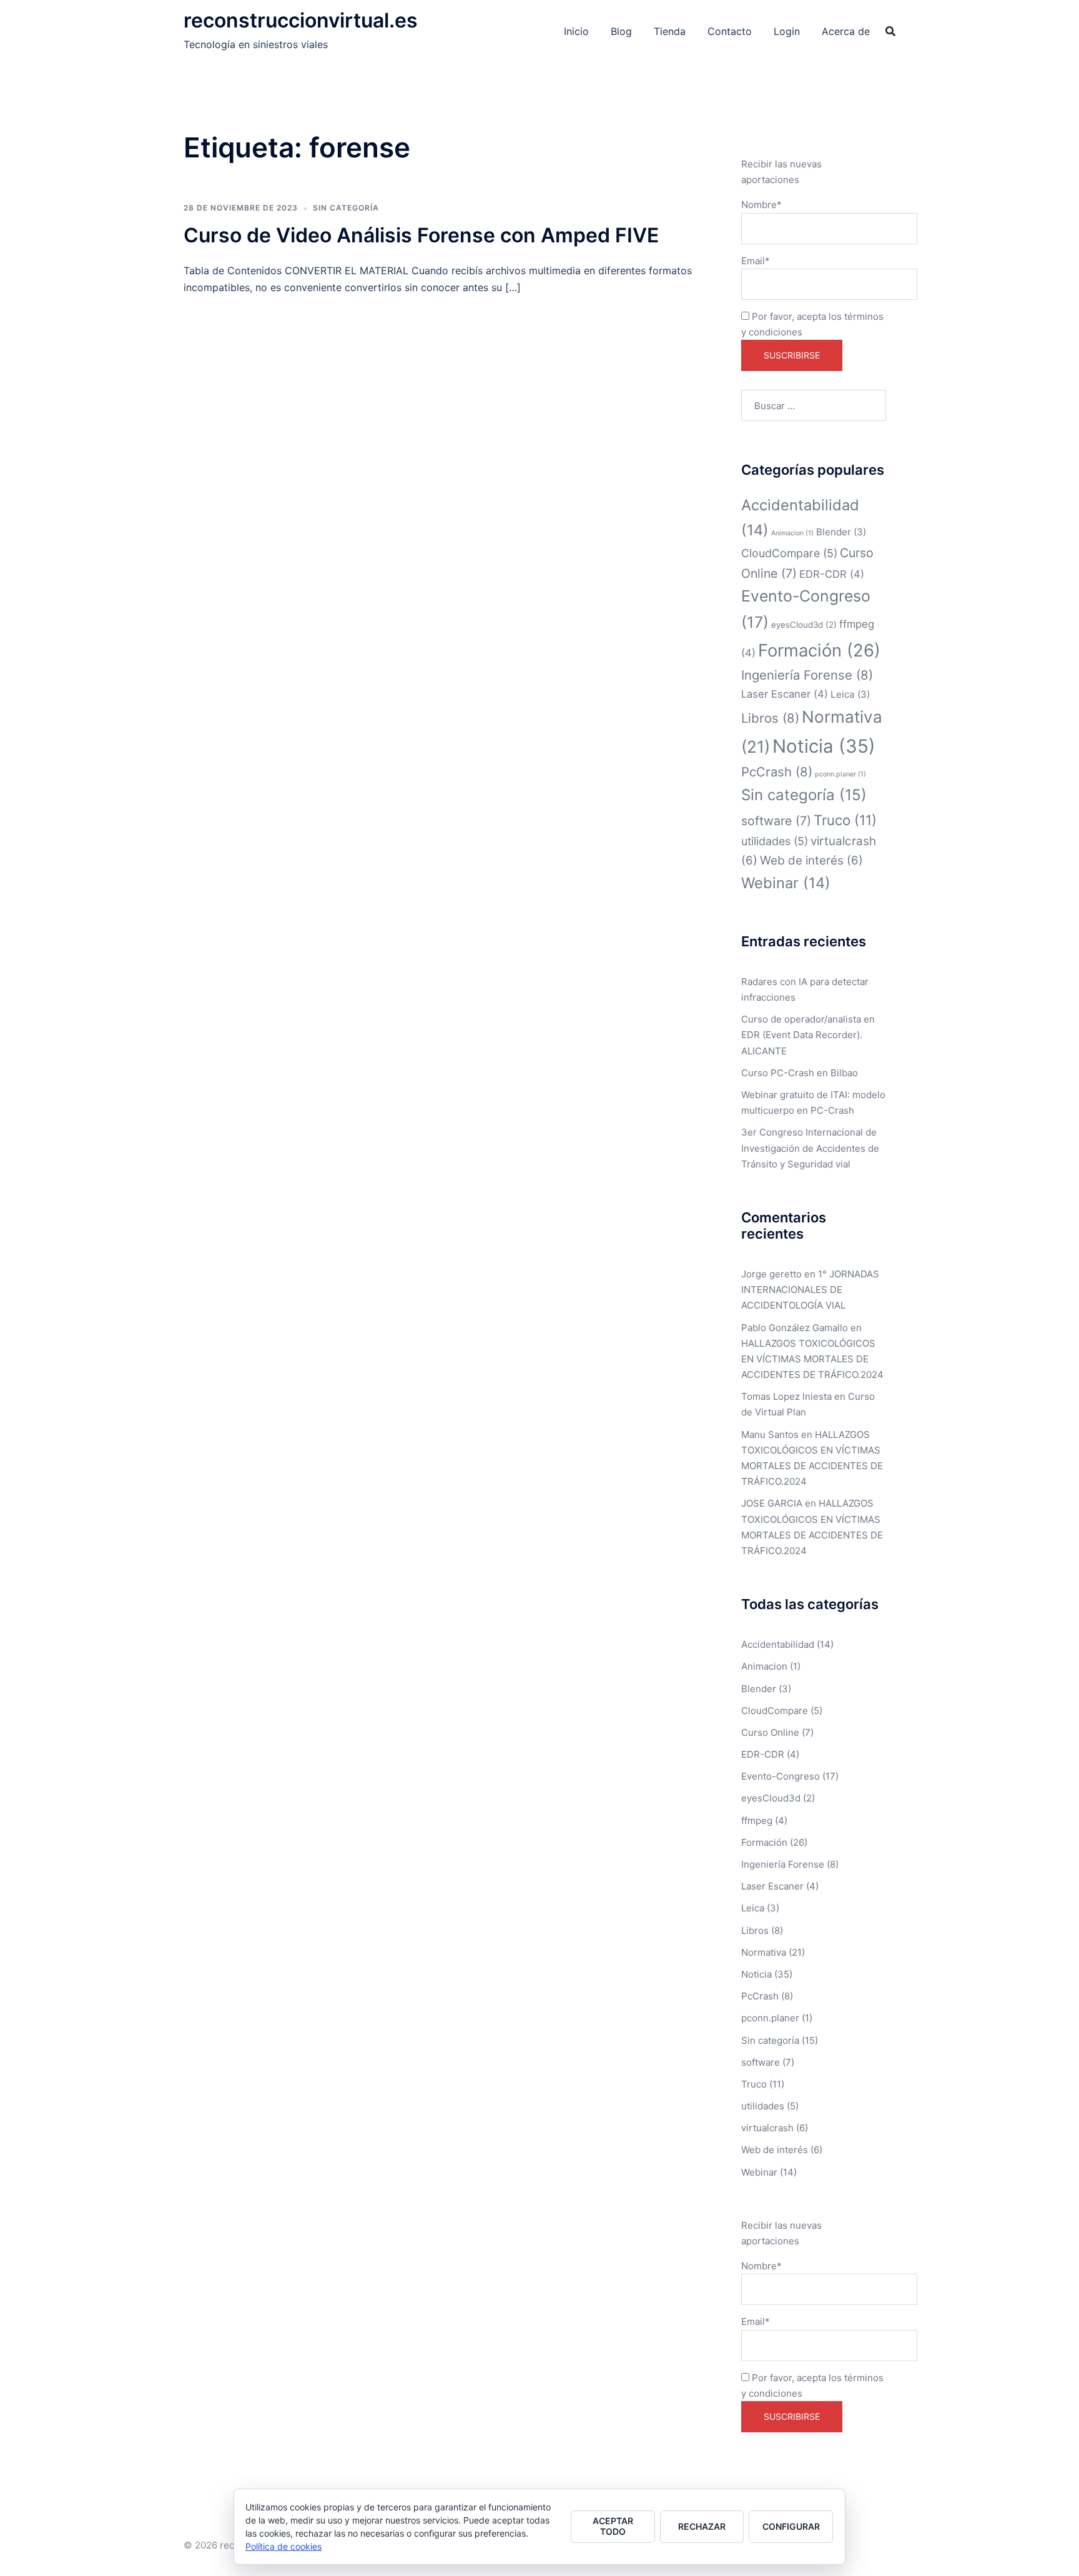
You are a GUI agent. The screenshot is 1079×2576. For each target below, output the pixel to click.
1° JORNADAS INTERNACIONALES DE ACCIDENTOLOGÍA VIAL (810, 1290)
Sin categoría (346, 208)
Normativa (764, 1952)
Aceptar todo (613, 2526)
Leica (850, 694)
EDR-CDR (832, 574)
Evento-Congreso (781, 1776)
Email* (756, 261)
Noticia (824, 746)
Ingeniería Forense (807, 675)
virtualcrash (767, 2128)
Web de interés (811, 860)
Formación (819, 650)
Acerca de (846, 31)
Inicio (576, 31)
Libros (770, 718)
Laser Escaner (785, 694)
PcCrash (777, 772)
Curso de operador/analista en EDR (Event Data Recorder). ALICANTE (808, 1035)
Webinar (786, 883)
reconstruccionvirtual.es (301, 20)
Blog (621, 31)
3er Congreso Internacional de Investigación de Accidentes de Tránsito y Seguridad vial (810, 1148)
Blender (841, 532)
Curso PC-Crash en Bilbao (800, 1073)
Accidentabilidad (778, 1644)
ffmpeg (757, 1821)
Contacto (730, 31)
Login (787, 31)
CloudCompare (789, 553)
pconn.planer (840, 774)
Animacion (792, 533)
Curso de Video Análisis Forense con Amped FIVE (421, 235)
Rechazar (702, 2526)
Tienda (670, 31)
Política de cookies (283, 2546)
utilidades (775, 841)
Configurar (791, 2526)
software (776, 821)
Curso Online (770, 1732)
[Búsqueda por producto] (890, 31)
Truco (845, 820)
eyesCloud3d (804, 625)
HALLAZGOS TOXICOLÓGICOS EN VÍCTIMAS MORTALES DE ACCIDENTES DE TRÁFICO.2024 (812, 1359)
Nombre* (761, 205)
